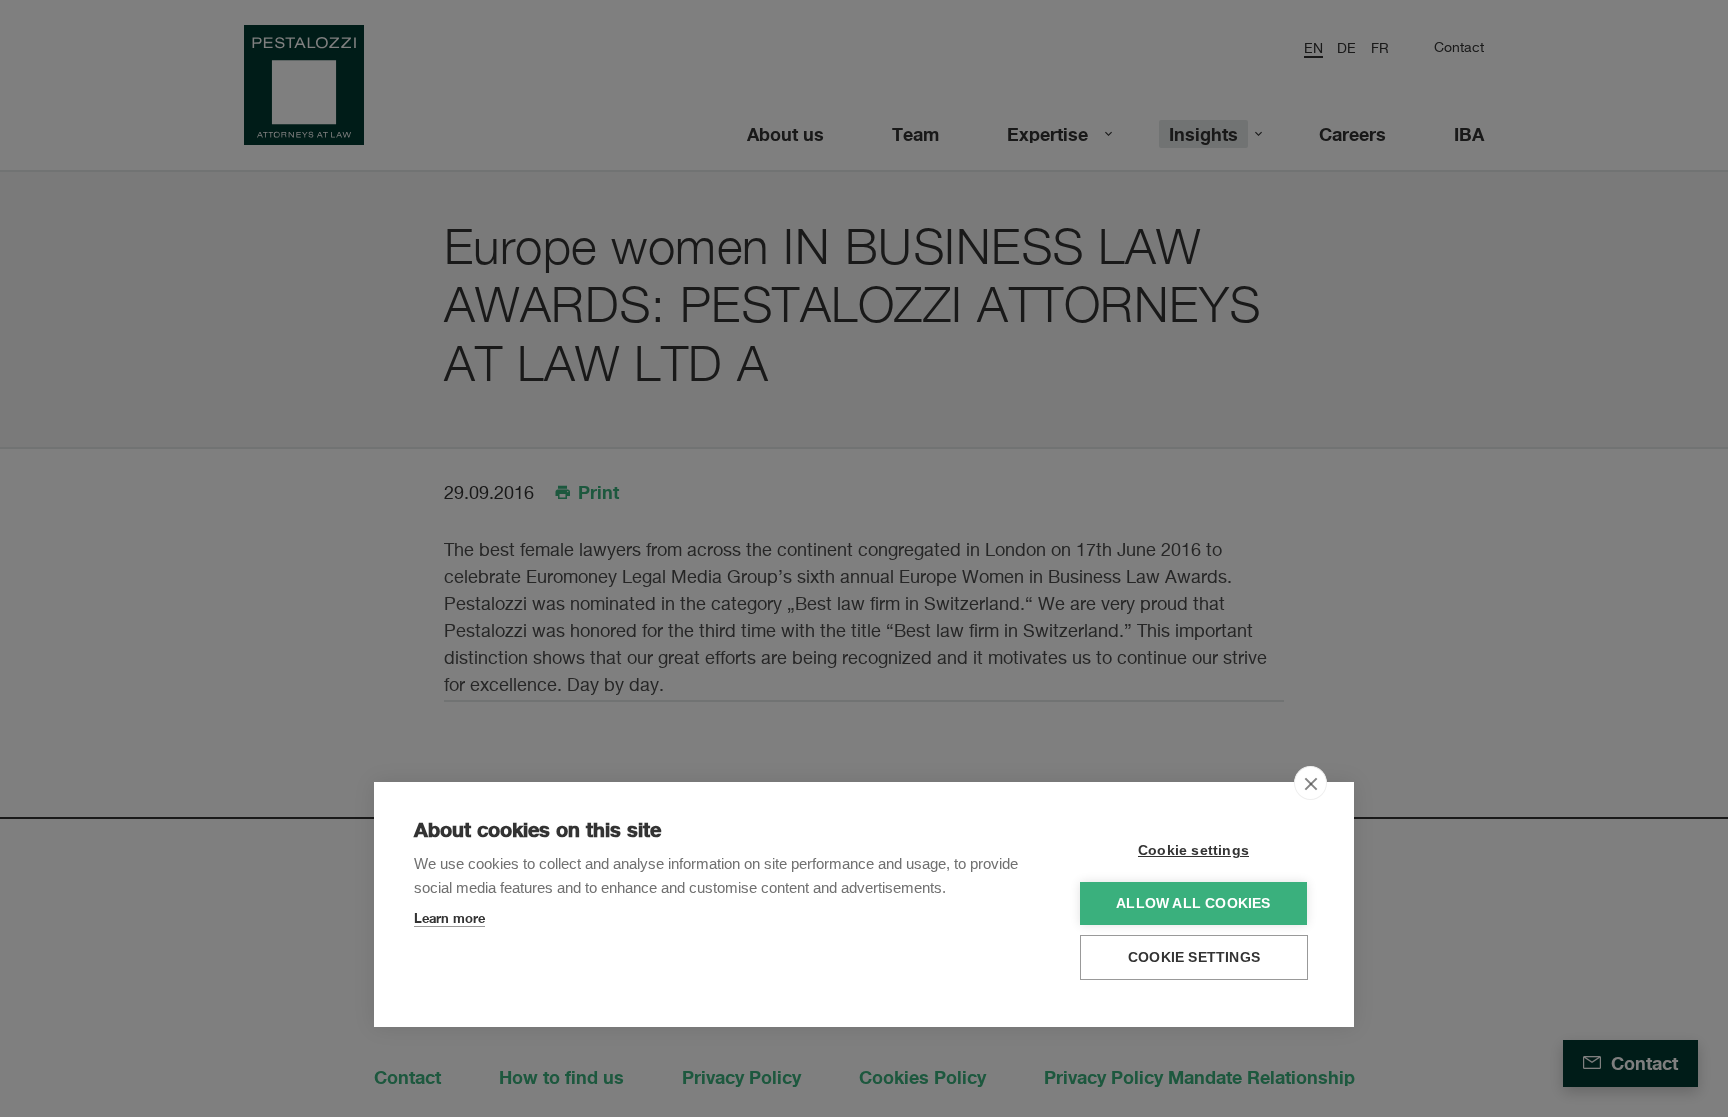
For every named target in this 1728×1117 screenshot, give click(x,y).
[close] (1310, 783)
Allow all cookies (1193, 903)
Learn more (449, 918)
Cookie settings (1193, 850)
